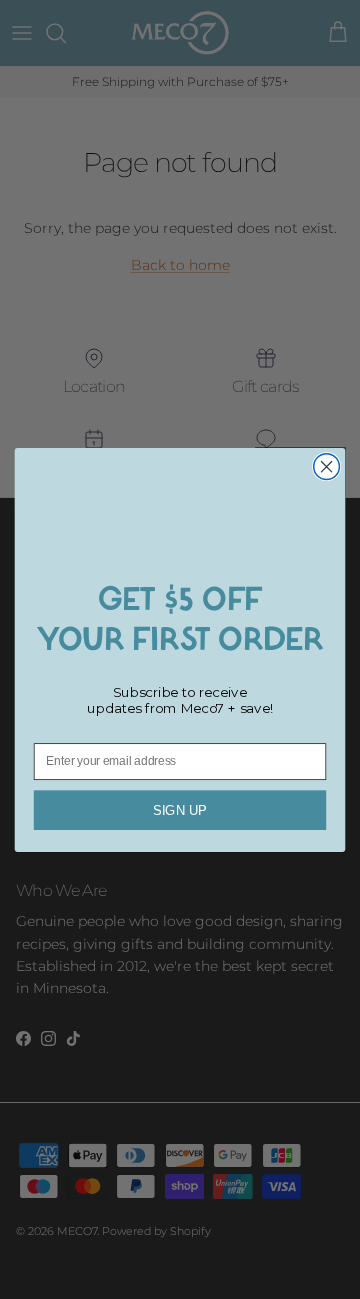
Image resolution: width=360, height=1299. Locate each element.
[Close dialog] (327, 466)
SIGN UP (180, 809)
